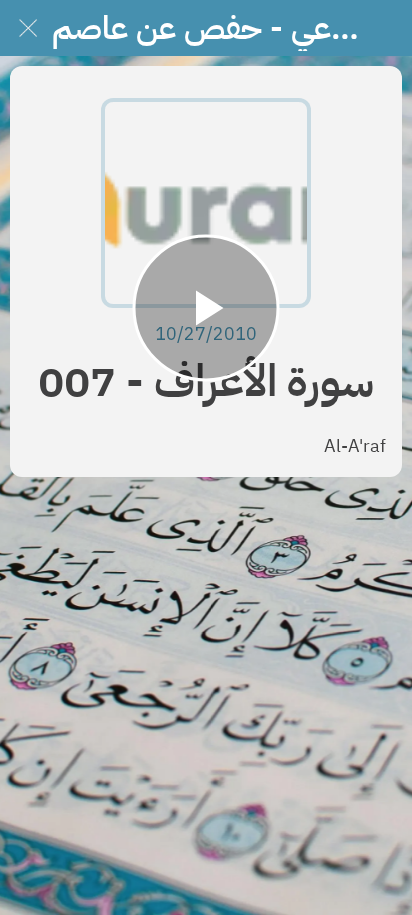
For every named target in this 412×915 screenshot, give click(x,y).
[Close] (28, 28)
